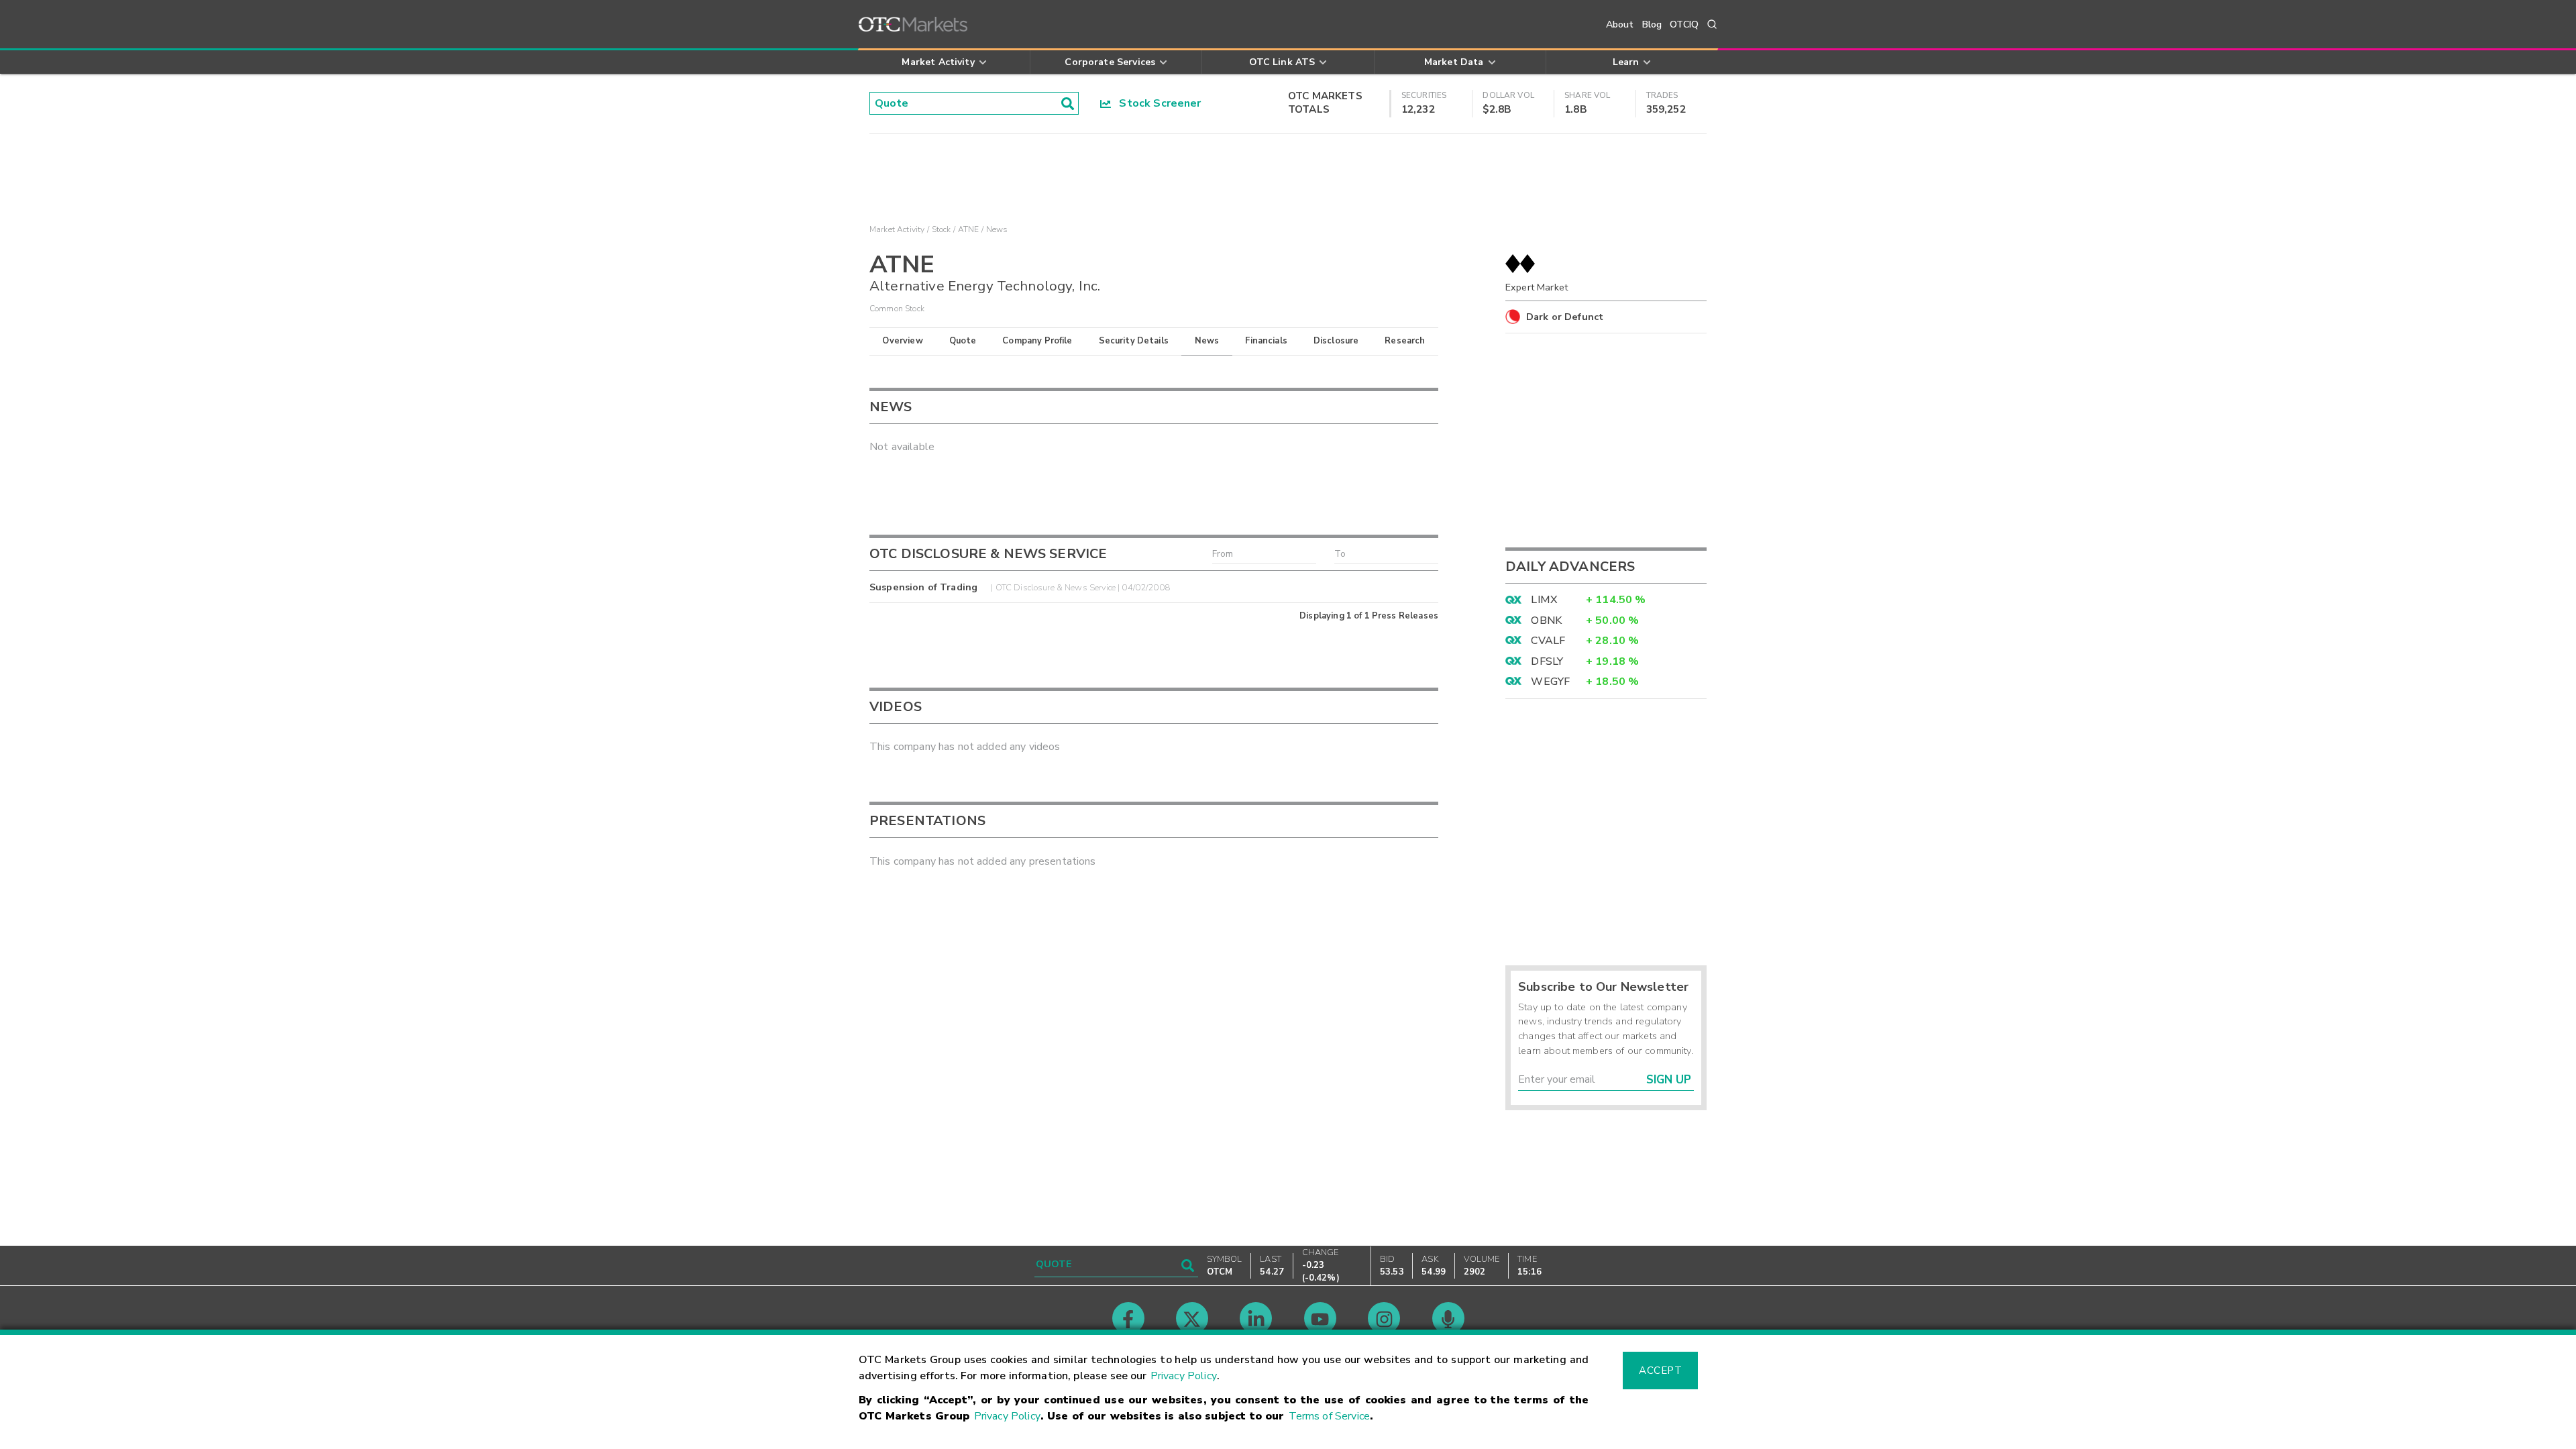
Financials (1266, 341)
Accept (1660, 1371)
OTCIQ (1684, 24)
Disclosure (1336, 341)
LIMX (1544, 600)
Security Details (1134, 341)
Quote (963, 341)
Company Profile (1037, 341)
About (1620, 24)
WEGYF (1550, 682)
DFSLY (1547, 661)
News (1207, 341)
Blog (1652, 24)
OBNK (1546, 621)
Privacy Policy (1184, 1376)
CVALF (1548, 641)
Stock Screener (1156, 103)
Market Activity (897, 229)
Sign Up (1669, 1080)
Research (1405, 341)
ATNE (969, 229)
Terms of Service (1329, 1416)
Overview (902, 341)
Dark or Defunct (1565, 317)
